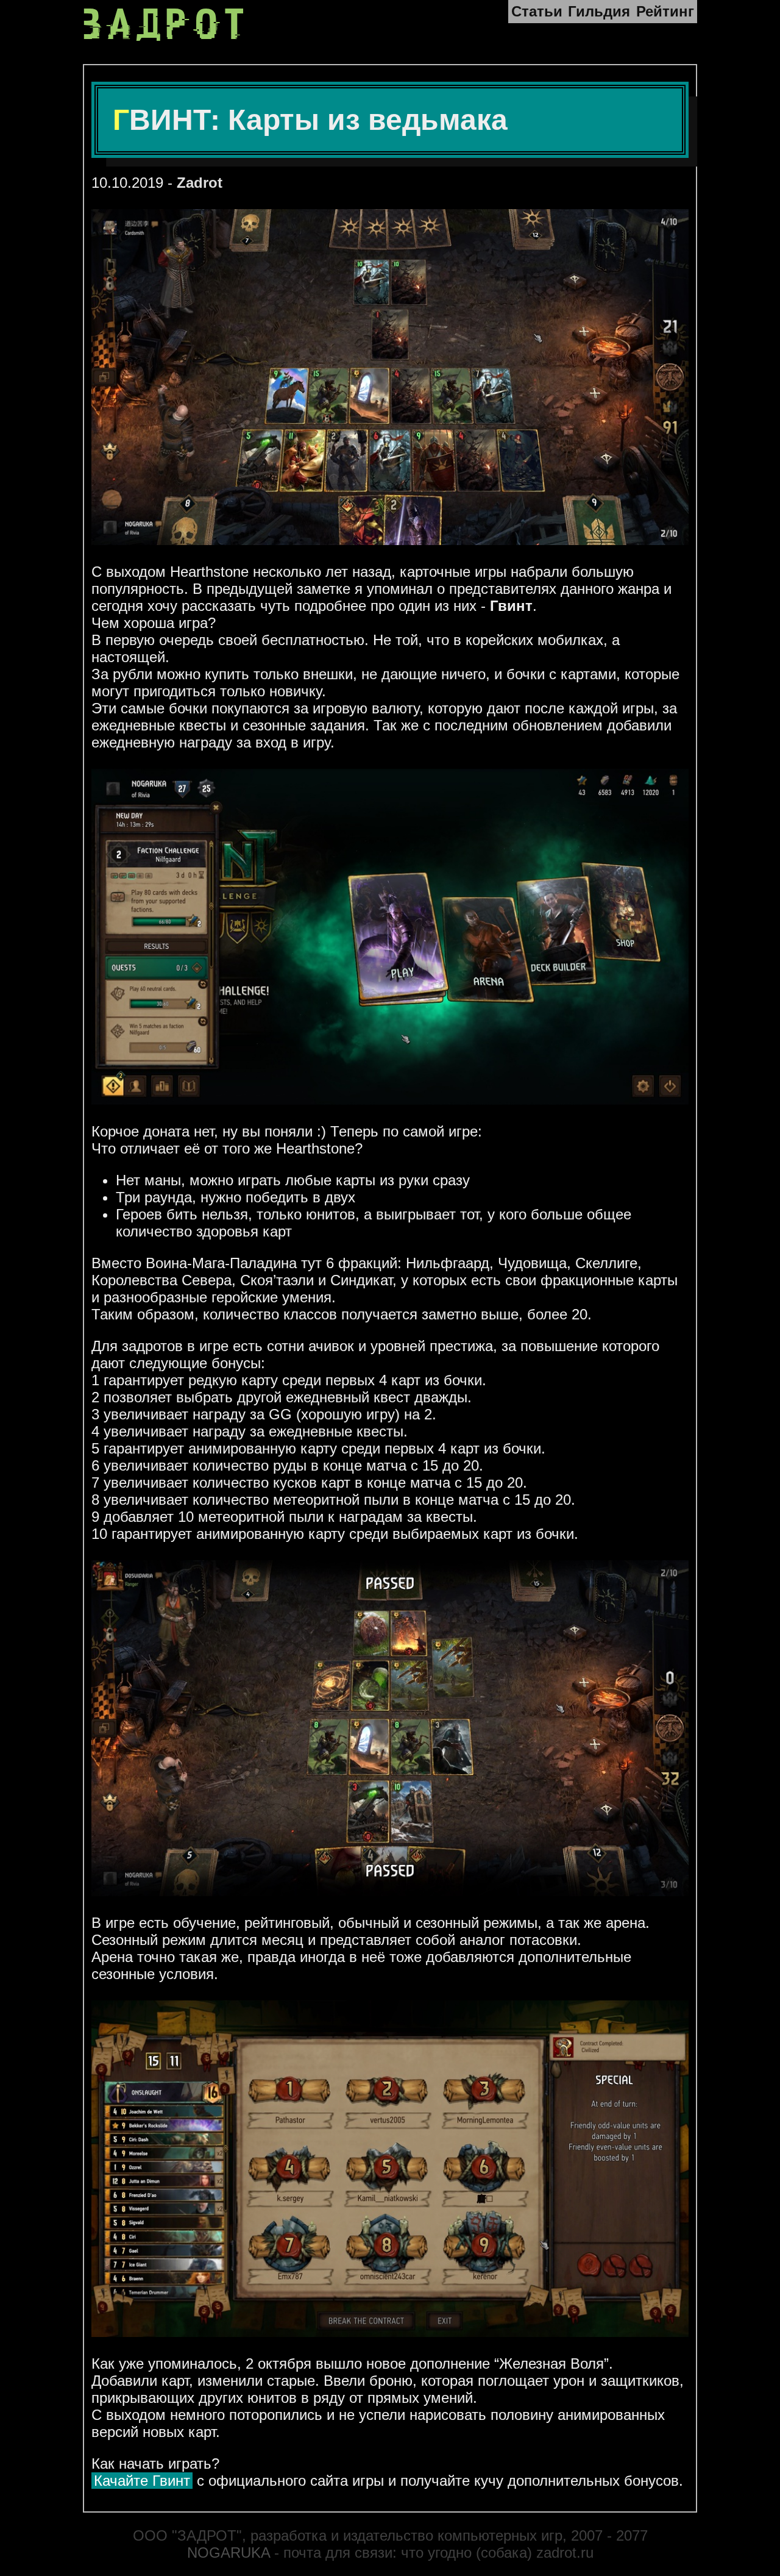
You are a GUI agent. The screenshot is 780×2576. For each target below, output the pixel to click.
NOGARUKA (229, 2553)
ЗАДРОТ (167, 25)
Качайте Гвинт (142, 2481)
